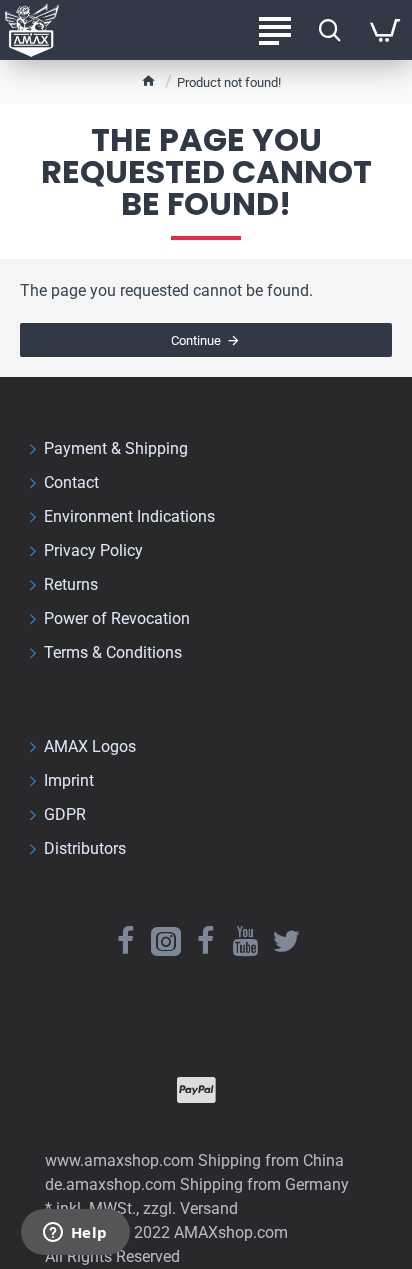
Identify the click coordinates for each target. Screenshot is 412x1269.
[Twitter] (286, 941)
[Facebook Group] (206, 941)
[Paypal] (196, 1090)
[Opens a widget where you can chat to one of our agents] (75, 1234)
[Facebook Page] (126, 941)
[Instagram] (166, 941)
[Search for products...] (329, 30)
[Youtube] (246, 941)
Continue (196, 340)
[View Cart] (384, 30)
